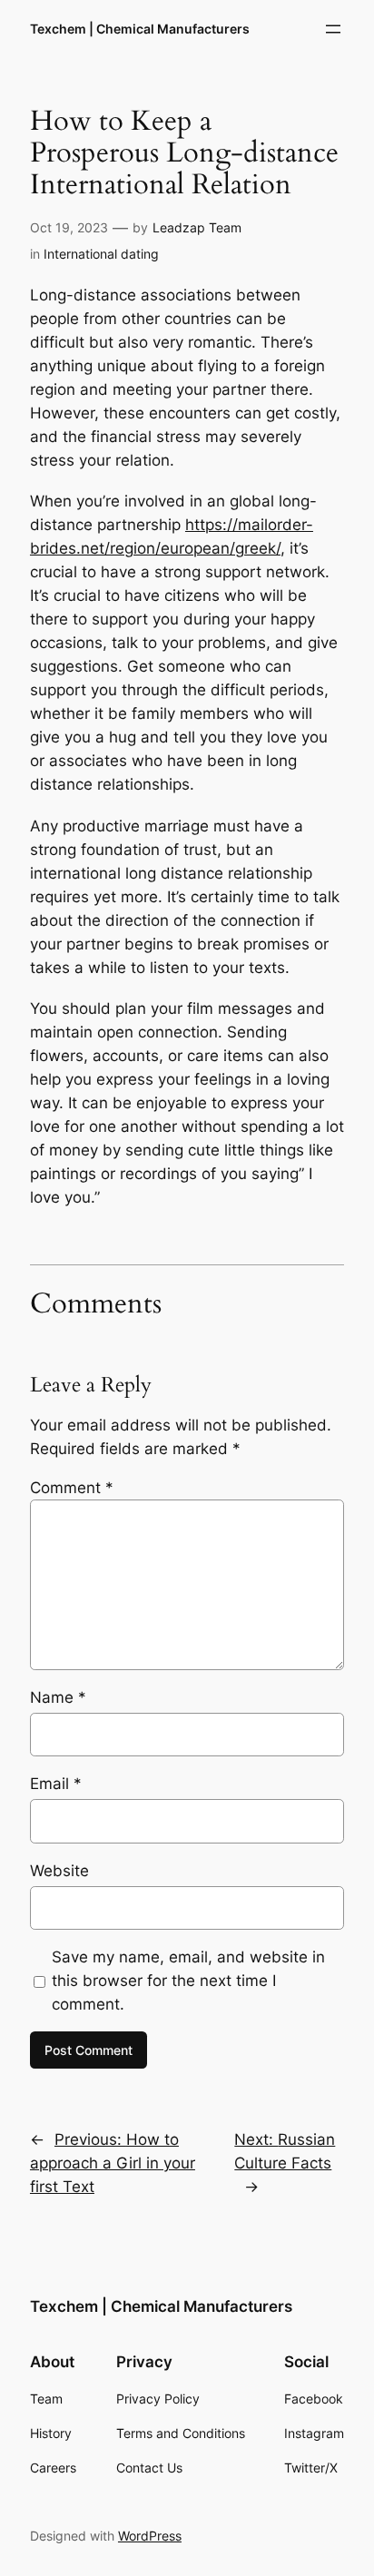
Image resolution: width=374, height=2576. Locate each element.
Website (59, 1871)
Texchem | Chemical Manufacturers (140, 29)
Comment (72, 1488)
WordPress (150, 2536)
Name (58, 1697)
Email (56, 1784)
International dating (101, 254)
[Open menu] (333, 29)
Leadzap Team (197, 227)
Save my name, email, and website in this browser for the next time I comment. (188, 1981)
